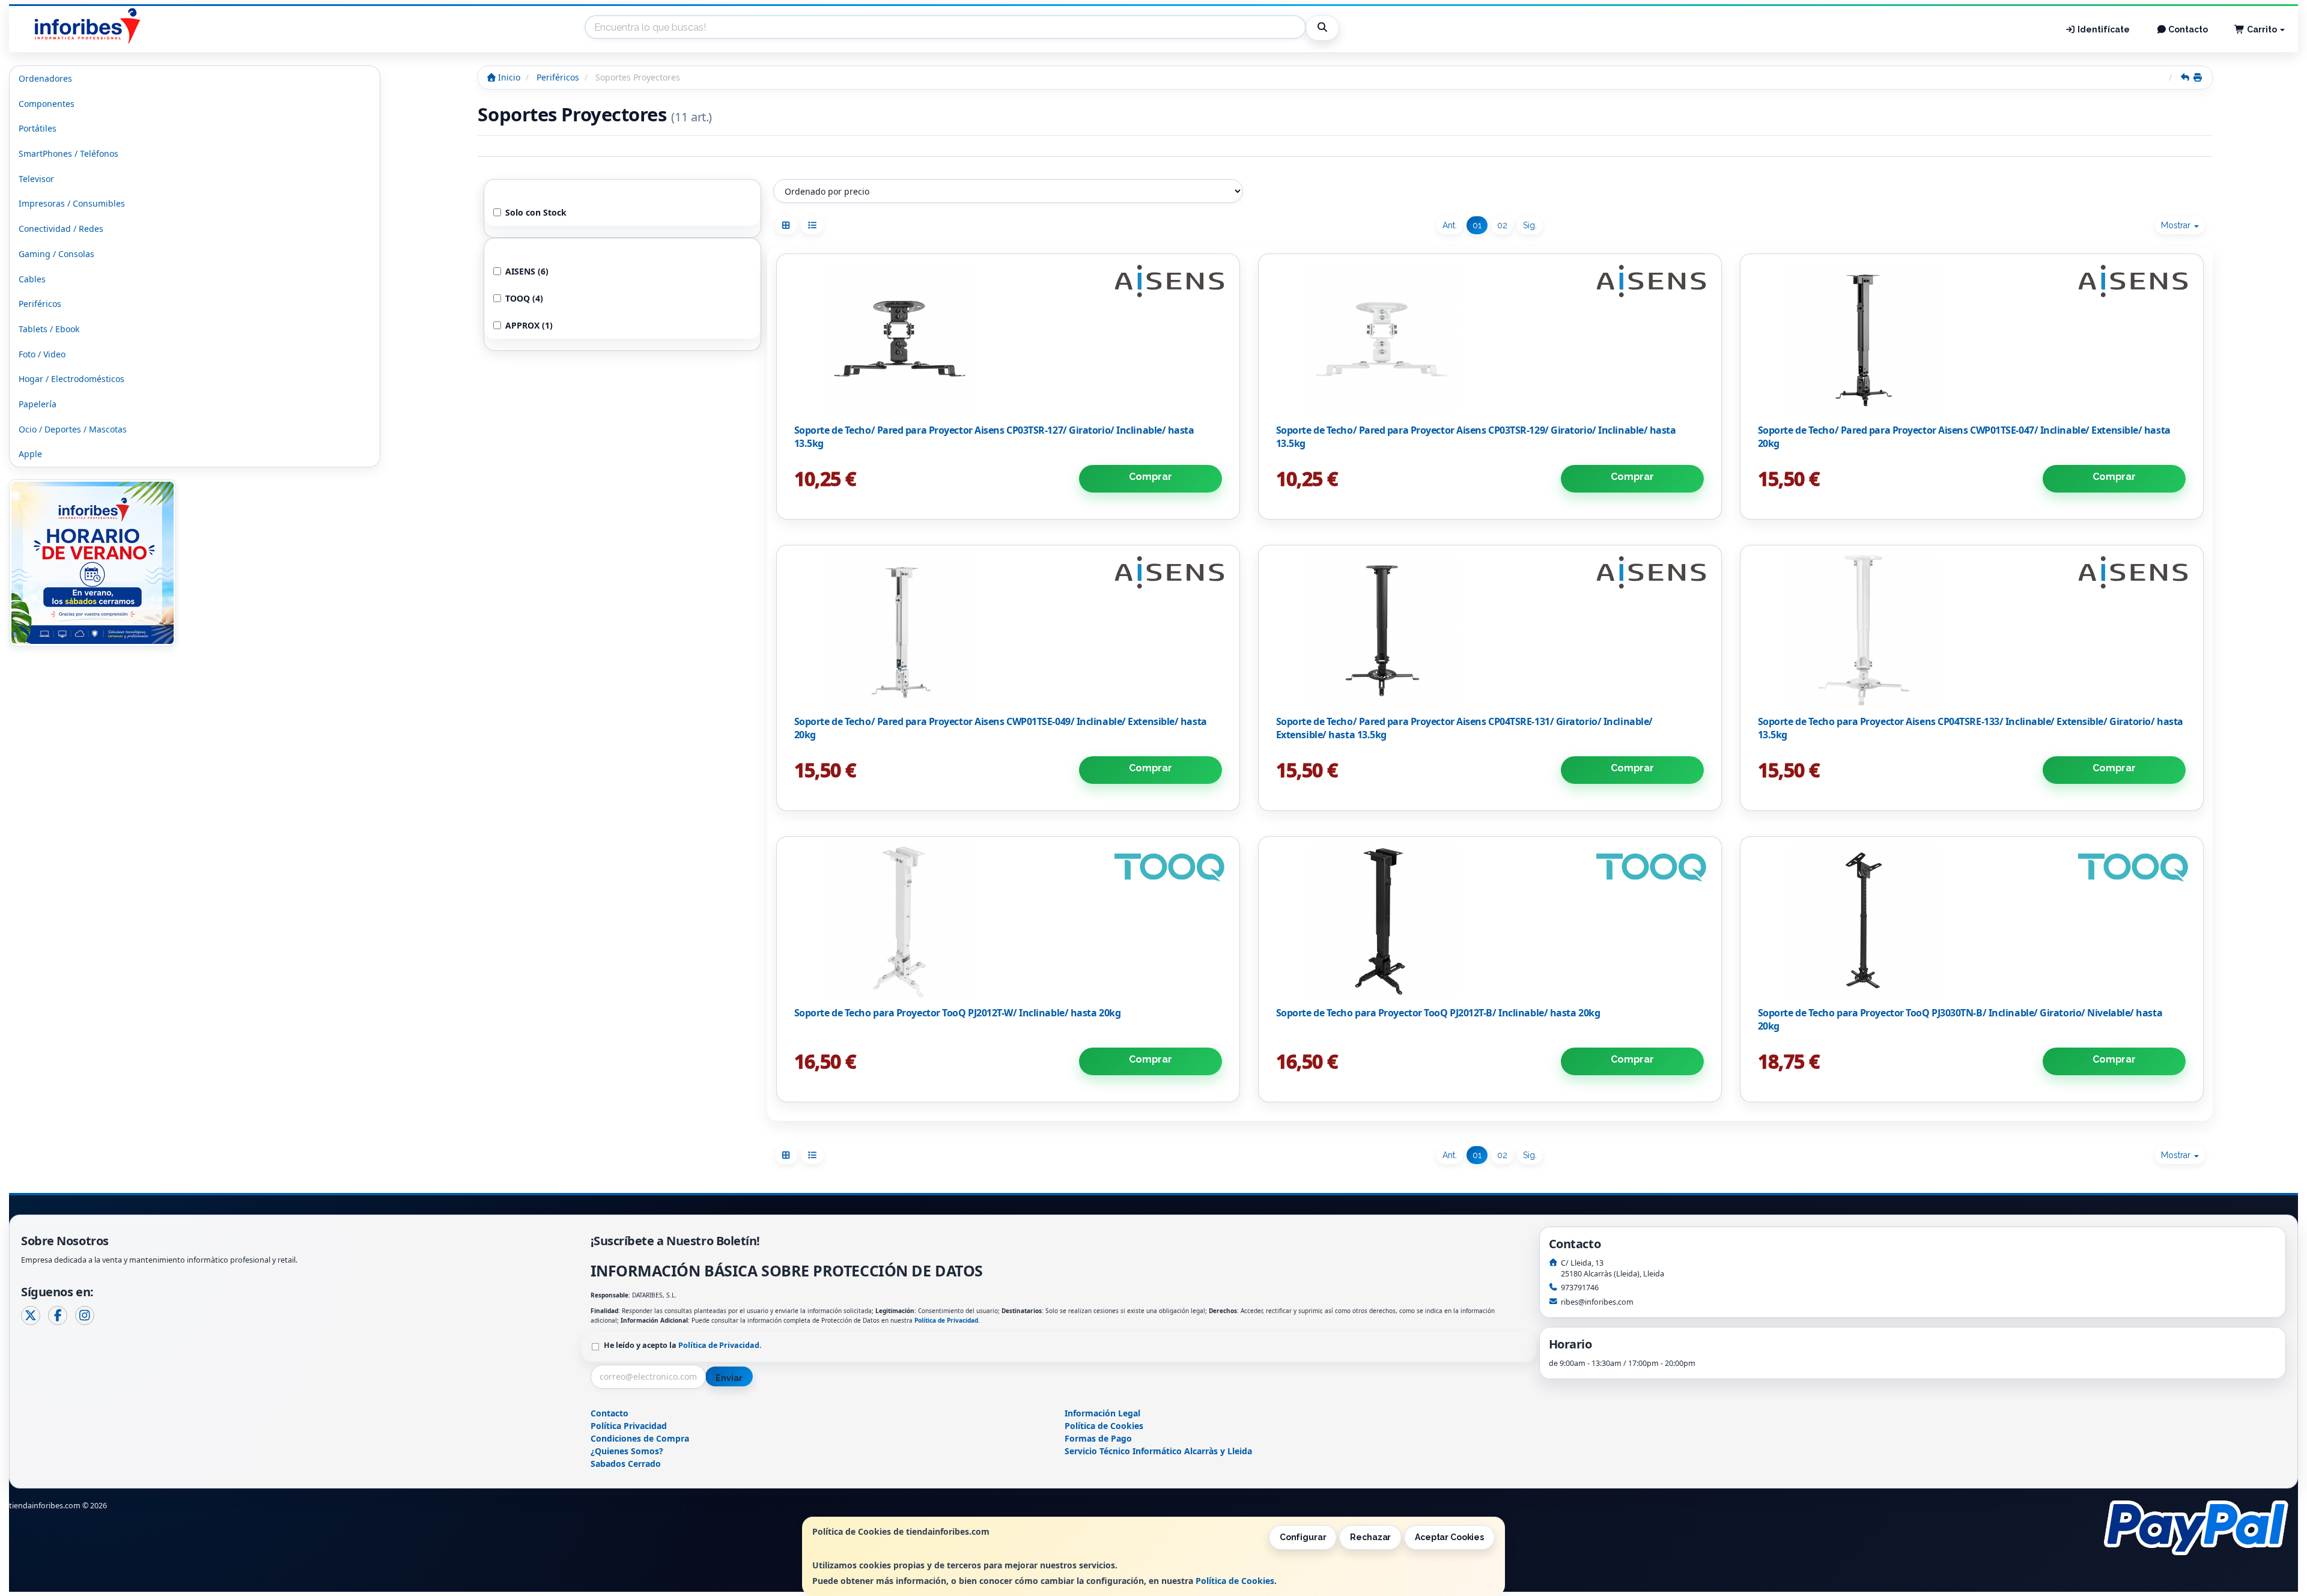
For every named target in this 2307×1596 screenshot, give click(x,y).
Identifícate (2103, 29)
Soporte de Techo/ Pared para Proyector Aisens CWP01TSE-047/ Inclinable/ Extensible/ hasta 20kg (1964, 437)
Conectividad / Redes (61, 229)
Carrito (2262, 29)
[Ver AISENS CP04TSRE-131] (1490, 631)
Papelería (38, 404)
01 (1477, 225)
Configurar (1303, 1537)
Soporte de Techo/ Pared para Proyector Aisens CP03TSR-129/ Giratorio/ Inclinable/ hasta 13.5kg (1476, 437)
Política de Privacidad (946, 1320)
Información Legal (1102, 1413)
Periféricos (40, 304)
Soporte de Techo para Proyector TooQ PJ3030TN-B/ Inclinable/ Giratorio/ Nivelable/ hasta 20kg (1960, 1019)
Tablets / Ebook (49, 329)
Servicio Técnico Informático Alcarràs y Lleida (1158, 1451)
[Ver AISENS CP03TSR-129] (1490, 339)
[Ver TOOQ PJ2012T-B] (1490, 922)
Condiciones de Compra (640, 1438)
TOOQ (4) (524, 298)
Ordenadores (45, 78)
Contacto (2187, 29)
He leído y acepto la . (683, 1345)
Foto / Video (42, 354)
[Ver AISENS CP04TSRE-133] (1971, 631)
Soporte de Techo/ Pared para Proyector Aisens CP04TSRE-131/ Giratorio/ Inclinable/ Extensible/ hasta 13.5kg (1464, 728)
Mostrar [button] (2177, 225)
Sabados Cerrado (626, 1464)
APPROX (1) (529, 325)
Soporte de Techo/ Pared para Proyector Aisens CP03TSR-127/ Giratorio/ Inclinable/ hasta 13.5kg (994, 437)
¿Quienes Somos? (627, 1451)
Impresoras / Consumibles (72, 203)
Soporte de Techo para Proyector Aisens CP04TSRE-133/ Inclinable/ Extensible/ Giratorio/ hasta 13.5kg (1971, 728)
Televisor (36, 179)
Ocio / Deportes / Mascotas (73, 429)
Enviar (729, 1378)
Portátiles (38, 128)
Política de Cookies (1235, 1581)
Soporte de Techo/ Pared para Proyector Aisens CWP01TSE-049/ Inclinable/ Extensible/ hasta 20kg (1001, 728)
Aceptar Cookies (1449, 1537)
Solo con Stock (536, 212)
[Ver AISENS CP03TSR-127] (1008, 339)
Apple (30, 454)
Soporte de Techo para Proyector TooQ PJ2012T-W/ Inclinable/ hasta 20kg (958, 1013)
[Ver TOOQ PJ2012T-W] (1008, 922)
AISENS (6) (527, 271)
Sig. (1530, 225)
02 (1502, 225)
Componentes (47, 104)
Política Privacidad (629, 1426)
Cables (32, 279)
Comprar (1150, 477)
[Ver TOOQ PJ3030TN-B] (1971, 922)
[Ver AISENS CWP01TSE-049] (1008, 631)
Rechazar (1370, 1537)
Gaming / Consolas (56, 254)
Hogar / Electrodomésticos (71, 379)
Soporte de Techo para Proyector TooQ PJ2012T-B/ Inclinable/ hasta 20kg (1438, 1013)
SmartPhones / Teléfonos (68, 153)
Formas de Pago (1098, 1438)
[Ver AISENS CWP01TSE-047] (1971, 339)
